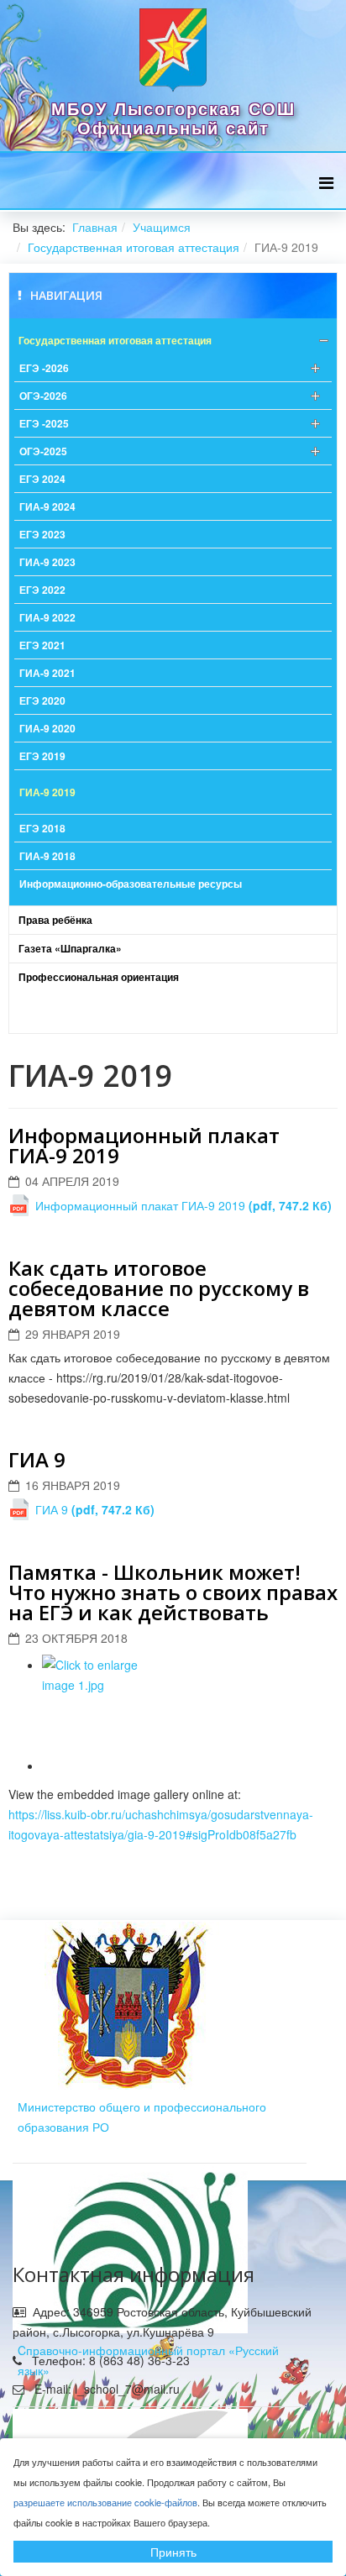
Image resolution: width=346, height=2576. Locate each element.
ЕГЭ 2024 (42, 479)
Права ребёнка (55, 920)
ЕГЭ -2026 (44, 368)
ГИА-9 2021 (47, 673)
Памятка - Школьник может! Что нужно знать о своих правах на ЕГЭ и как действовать (173, 1592)
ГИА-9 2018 (47, 856)
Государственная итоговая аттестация (134, 247)
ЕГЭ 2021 (42, 645)
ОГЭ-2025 (43, 451)
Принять (173, 2552)
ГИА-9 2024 (47, 506)
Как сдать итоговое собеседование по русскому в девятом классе (159, 1288)
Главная (95, 227)
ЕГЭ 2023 (42, 534)
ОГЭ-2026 (43, 396)
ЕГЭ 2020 (42, 700)
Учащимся (162, 227)
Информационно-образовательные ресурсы (131, 884)
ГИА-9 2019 (47, 792)
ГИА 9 (37, 1459)
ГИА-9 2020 (47, 728)
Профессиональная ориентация (99, 977)
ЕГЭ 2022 (42, 590)
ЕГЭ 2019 (42, 756)
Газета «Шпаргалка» (70, 948)
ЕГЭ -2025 (44, 423)
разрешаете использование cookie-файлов (105, 2502)
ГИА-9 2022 (47, 617)
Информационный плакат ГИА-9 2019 (144, 1145)
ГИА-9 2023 (47, 562)
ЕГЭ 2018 (42, 828)
